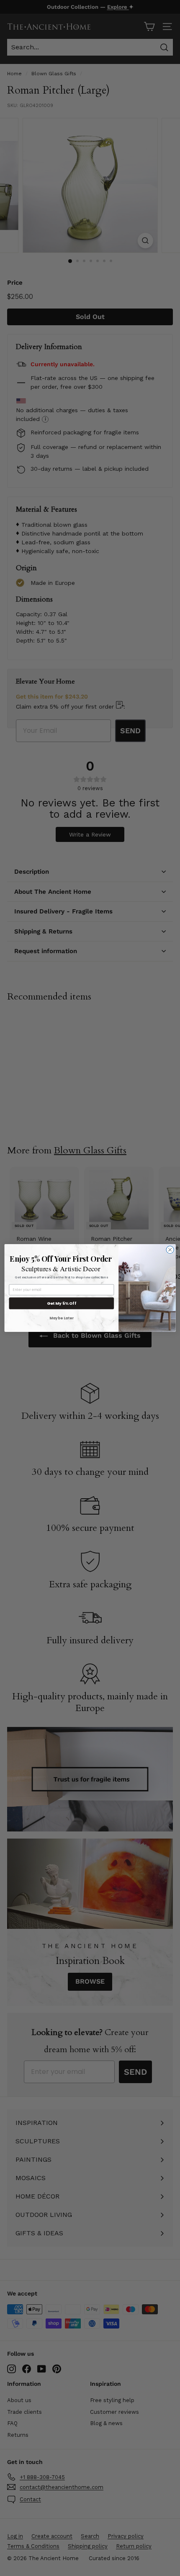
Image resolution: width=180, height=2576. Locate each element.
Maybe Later (62, 1318)
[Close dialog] (170, 1250)
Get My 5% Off (62, 1303)
